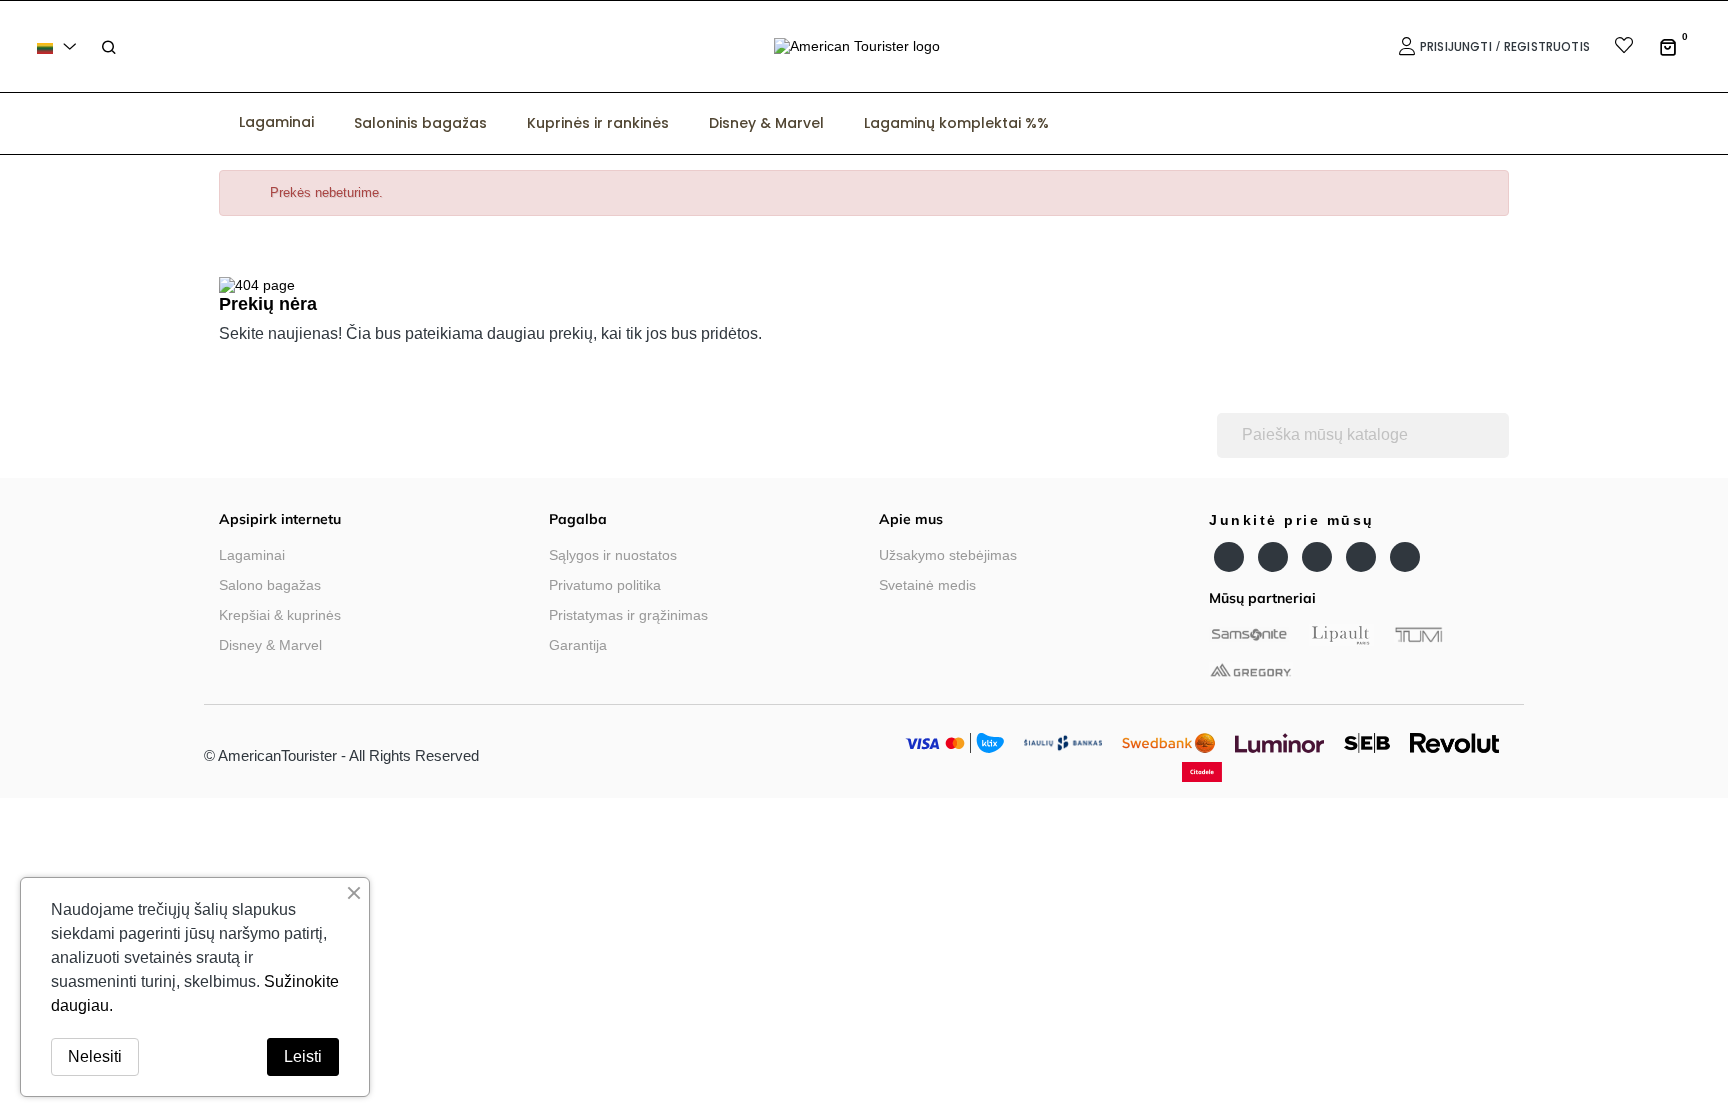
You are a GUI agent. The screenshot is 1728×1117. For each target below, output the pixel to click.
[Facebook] (1229, 557)
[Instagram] (1317, 557)
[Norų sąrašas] (1611, 47)
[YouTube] (1273, 557)
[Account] (1404, 46)
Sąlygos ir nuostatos (613, 555)
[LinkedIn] (1361, 557)
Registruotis (1547, 46)
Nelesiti (95, 1056)
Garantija (578, 645)
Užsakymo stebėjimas (948, 555)
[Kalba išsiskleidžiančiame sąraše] (60, 46)
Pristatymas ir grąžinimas (628, 615)
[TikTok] (1405, 557)
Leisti (303, 1056)
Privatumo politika (605, 585)
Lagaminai (252, 555)
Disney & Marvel (270, 645)
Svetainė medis (927, 585)
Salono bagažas (270, 585)
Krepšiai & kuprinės (280, 615)
